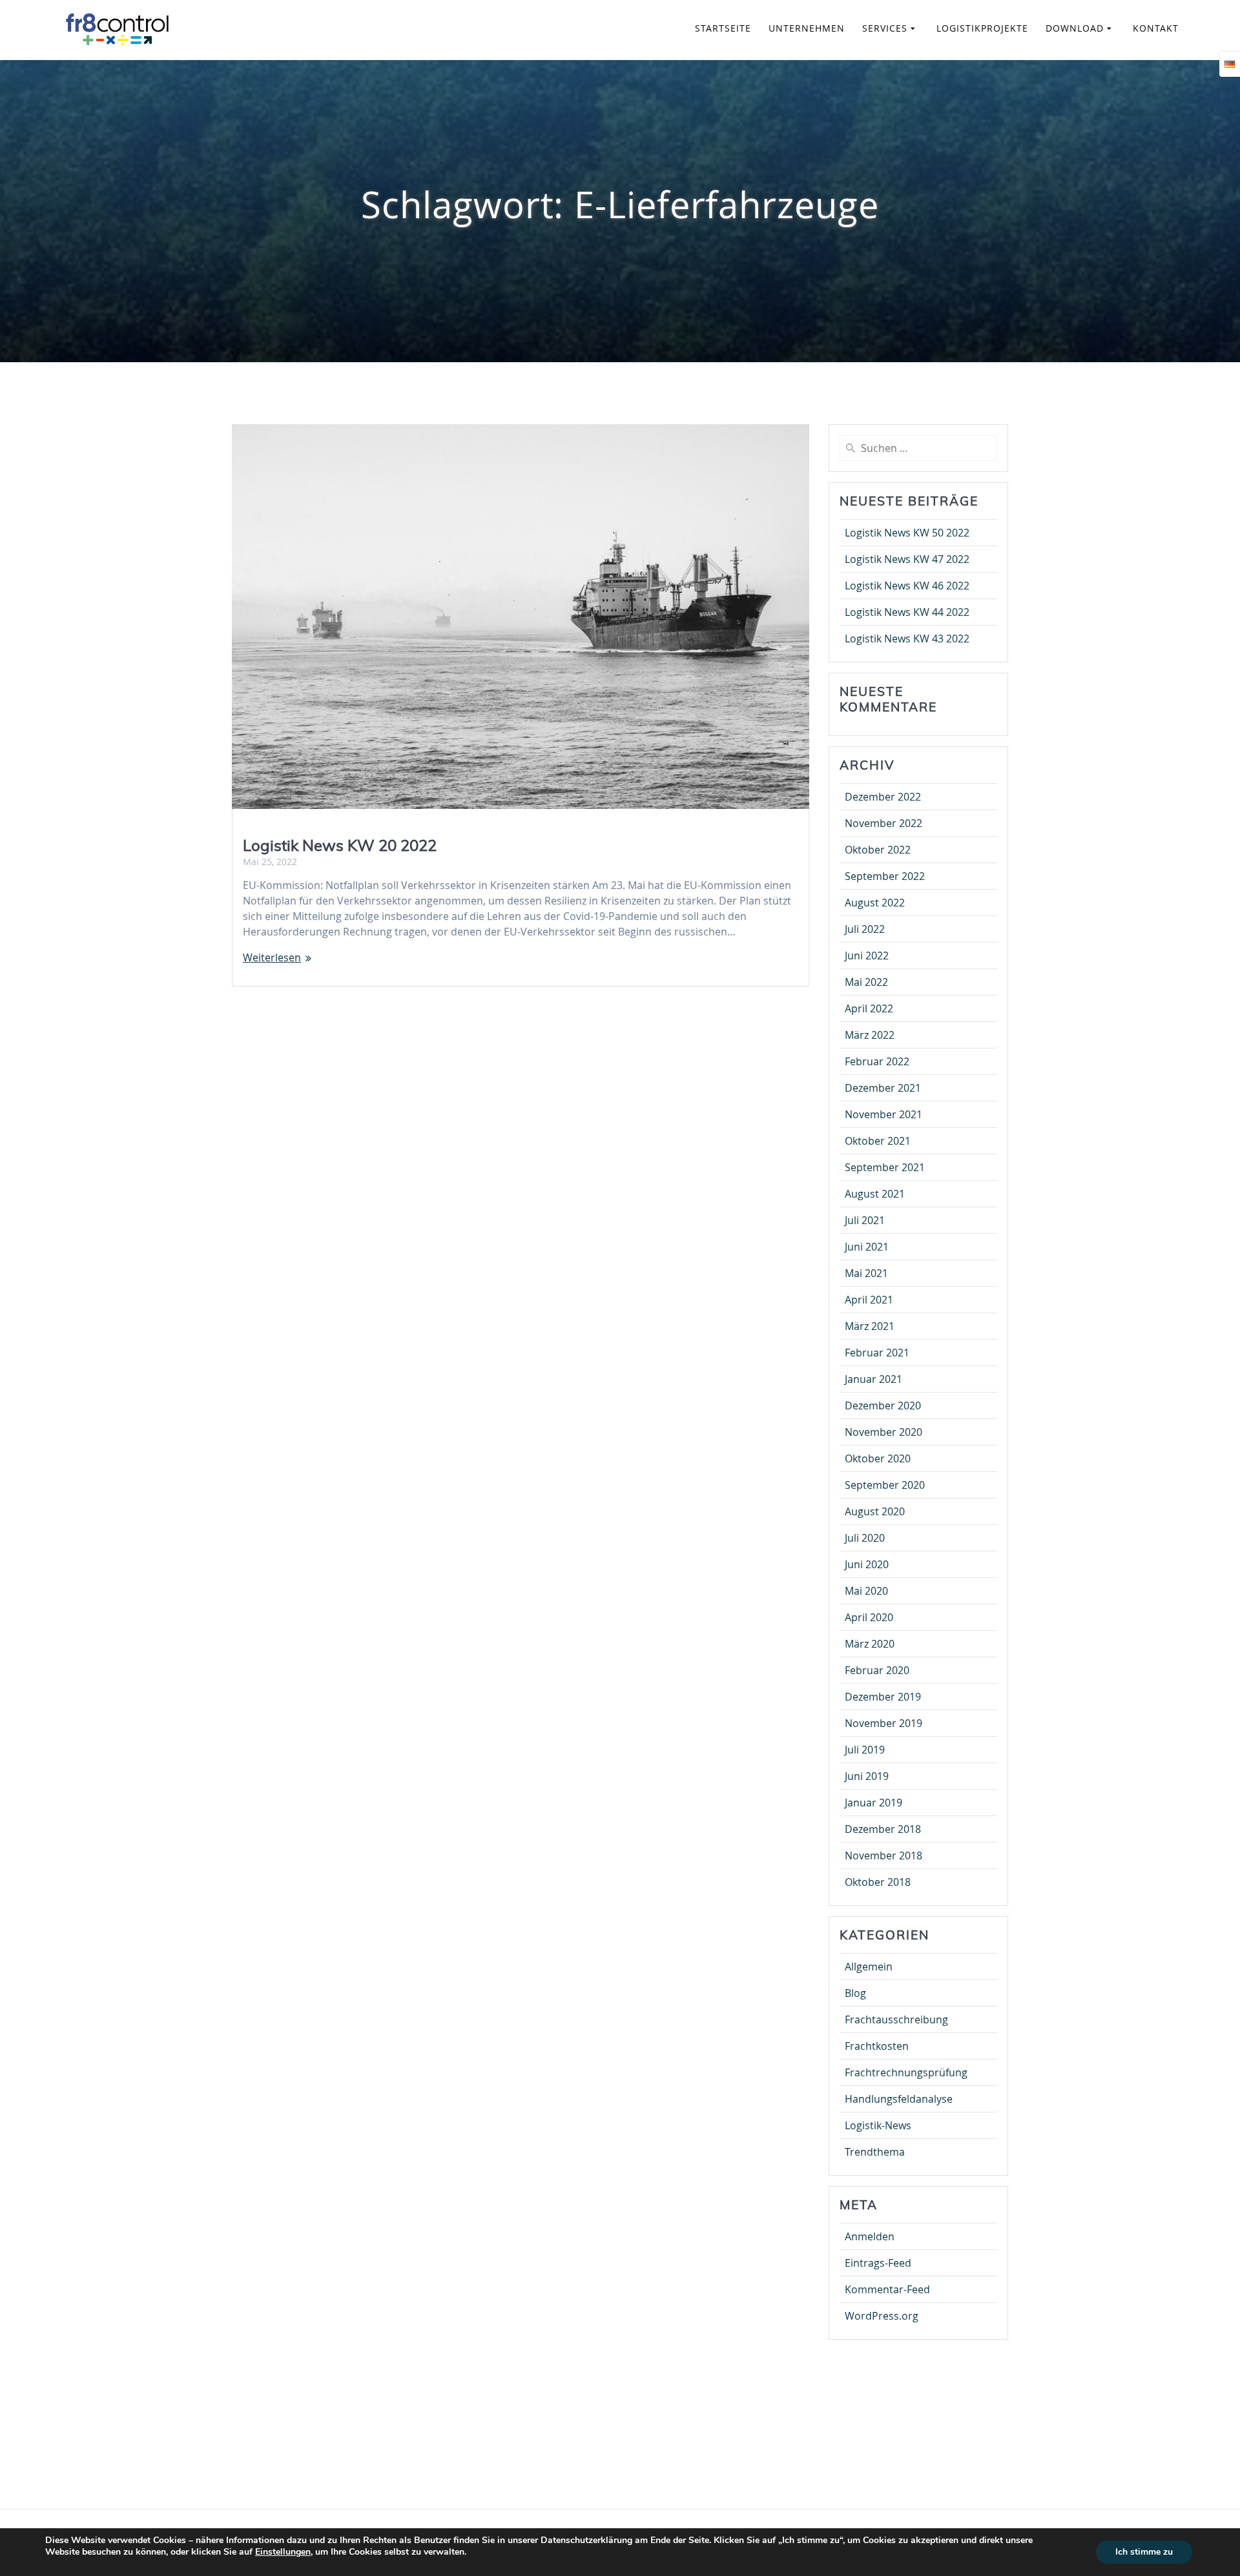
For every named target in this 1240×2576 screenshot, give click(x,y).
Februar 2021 (877, 1353)
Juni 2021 (867, 1247)
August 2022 (875, 903)
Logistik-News (878, 2125)
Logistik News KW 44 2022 (907, 612)
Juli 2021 (865, 1220)
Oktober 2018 (878, 1882)
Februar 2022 (877, 1061)
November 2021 (883, 1114)
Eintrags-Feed (878, 2263)
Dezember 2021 (883, 1088)
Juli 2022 (865, 929)
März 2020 (870, 1644)
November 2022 (883, 823)
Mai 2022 (866, 982)
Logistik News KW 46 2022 (907, 586)
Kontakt (1156, 28)
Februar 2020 (877, 1670)
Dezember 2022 (883, 797)
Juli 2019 (865, 1750)
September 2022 (885, 876)
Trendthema (875, 2152)
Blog (855, 1993)
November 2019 (883, 1723)
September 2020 (885, 1485)
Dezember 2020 (883, 1406)
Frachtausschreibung (896, 2019)
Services (885, 28)
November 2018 (883, 1855)
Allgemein (869, 1967)
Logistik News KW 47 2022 (907, 559)
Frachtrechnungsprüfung (906, 2072)
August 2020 (875, 1511)
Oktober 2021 (878, 1141)
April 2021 (869, 1300)
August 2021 (875, 1194)
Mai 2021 (866, 1273)
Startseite (723, 28)
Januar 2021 (873, 1379)
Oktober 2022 (878, 850)
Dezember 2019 (883, 1697)
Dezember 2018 (883, 1829)
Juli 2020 (865, 1538)
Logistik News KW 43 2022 (907, 639)
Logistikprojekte (982, 28)
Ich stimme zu (1144, 2552)
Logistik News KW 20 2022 (340, 845)
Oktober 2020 (878, 1458)
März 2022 (870, 1035)
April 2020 (869, 1617)
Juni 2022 (867, 956)
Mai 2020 (866, 1591)
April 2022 (869, 1008)
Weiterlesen (272, 957)
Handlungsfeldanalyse (899, 2099)
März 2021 (870, 1326)
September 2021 (885, 1167)
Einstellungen (283, 2552)
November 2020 (883, 1432)
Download (1075, 28)
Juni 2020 (867, 1564)
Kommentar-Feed (887, 2289)
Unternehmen (807, 28)
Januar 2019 (873, 1803)
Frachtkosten (877, 2046)
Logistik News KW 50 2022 (907, 533)
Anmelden (870, 2236)
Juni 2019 (867, 1776)
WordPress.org (882, 2316)
